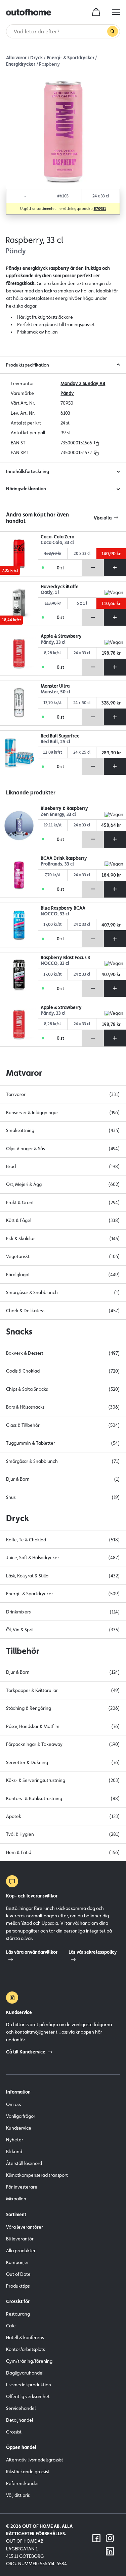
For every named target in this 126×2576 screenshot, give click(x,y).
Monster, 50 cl (55, 692)
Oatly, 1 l (50, 592)
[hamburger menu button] (116, 12)
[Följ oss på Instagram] (110, 2538)
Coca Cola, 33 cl (57, 543)
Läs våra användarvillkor (32, 1952)
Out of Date (18, 2274)
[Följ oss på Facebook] (96, 2538)
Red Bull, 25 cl (55, 742)
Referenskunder (23, 2483)
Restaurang (18, 2314)
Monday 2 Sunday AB (83, 383)
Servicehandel (21, 2408)
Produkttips (18, 2286)
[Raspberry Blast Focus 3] (19, 975)
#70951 (100, 209)
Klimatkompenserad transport (37, 2175)
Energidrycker (21, 64)
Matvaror (24, 1073)
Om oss (13, 2104)
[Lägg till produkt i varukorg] (115, 568)
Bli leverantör (20, 2239)
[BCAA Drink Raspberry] (19, 875)
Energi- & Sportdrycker (71, 58)
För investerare (22, 2187)
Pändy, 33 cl (53, 642)
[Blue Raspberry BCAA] (19, 925)
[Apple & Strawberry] (19, 653)
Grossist (14, 2432)
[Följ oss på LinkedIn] (110, 2551)
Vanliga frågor (21, 2116)
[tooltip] (96, 443)
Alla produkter (21, 2251)
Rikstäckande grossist (28, 2472)
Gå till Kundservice (26, 2052)
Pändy (67, 393)
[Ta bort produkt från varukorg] (93, 568)
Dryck (36, 58)
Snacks (19, 1331)
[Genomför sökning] (113, 31)
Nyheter (15, 2140)
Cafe (11, 2326)
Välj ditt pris (18, 2495)
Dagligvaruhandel (25, 2373)
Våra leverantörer (25, 2227)
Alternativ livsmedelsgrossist (35, 2460)
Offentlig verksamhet (28, 2396)
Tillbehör (23, 1651)
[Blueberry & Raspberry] (19, 825)
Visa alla (103, 518)
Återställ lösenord (24, 2163)
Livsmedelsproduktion (29, 2385)
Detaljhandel (19, 2420)
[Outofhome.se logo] (29, 12)
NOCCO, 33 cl (55, 914)
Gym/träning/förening (29, 2361)
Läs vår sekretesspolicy (93, 1952)
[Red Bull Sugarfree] (19, 753)
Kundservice (19, 2128)
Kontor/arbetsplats (25, 2349)
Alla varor (16, 58)
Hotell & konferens (25, 2337)
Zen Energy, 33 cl (58, 814)
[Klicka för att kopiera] (97, 443)
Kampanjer (17, 2262)
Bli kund (14, 2151)
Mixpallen (16, 2199)
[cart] (96, 12)
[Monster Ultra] (19, 703)
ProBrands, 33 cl (57, 864)
